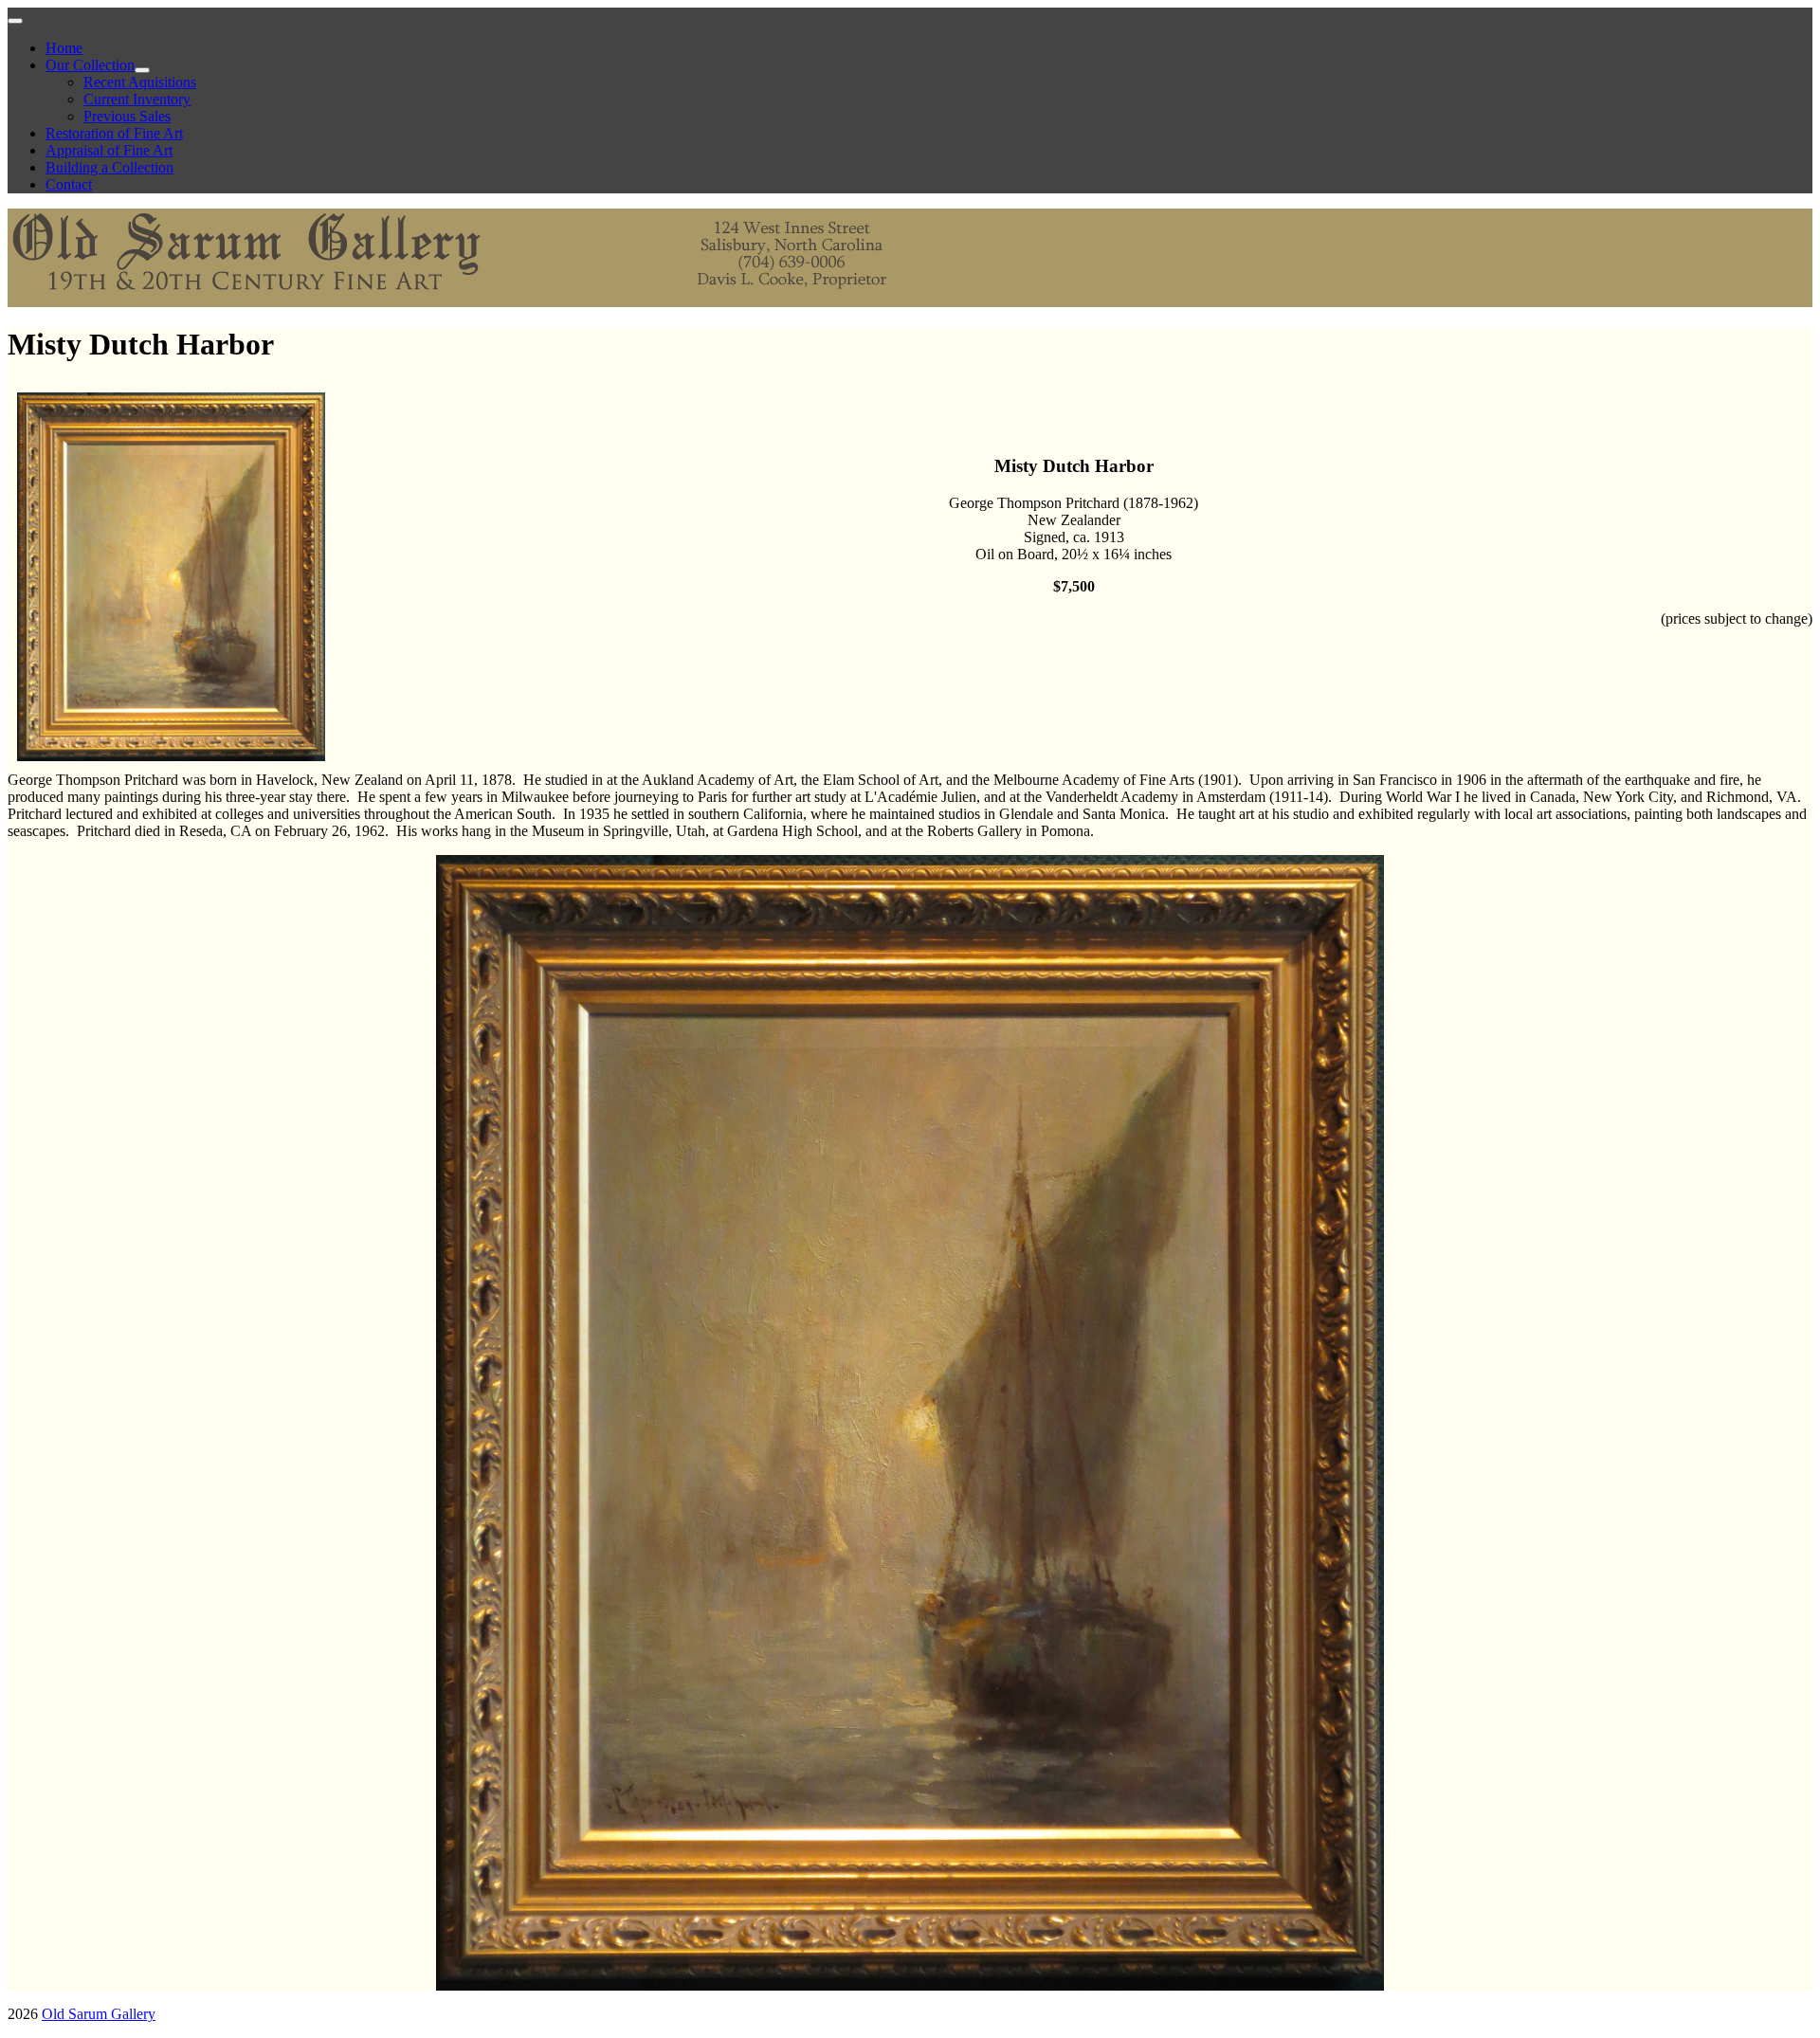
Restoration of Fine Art (114, 133)
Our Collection (90, 65)
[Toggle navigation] (15, 21)
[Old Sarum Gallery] (463, 298)
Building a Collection (109, 167)
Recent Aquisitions (140, 82)
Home (64, 48)
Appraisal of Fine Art (109, 150)
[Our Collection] (142, 70)
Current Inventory (137, 99)
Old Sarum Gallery (99, 2014)
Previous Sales (127, 116)
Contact (69, 184)
